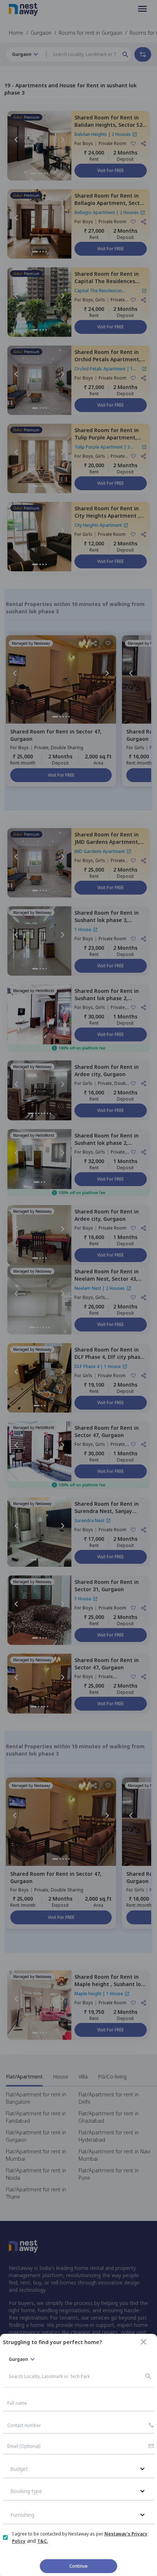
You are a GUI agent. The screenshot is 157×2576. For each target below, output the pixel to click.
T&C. (43, 2541)
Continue (78, 2566)
